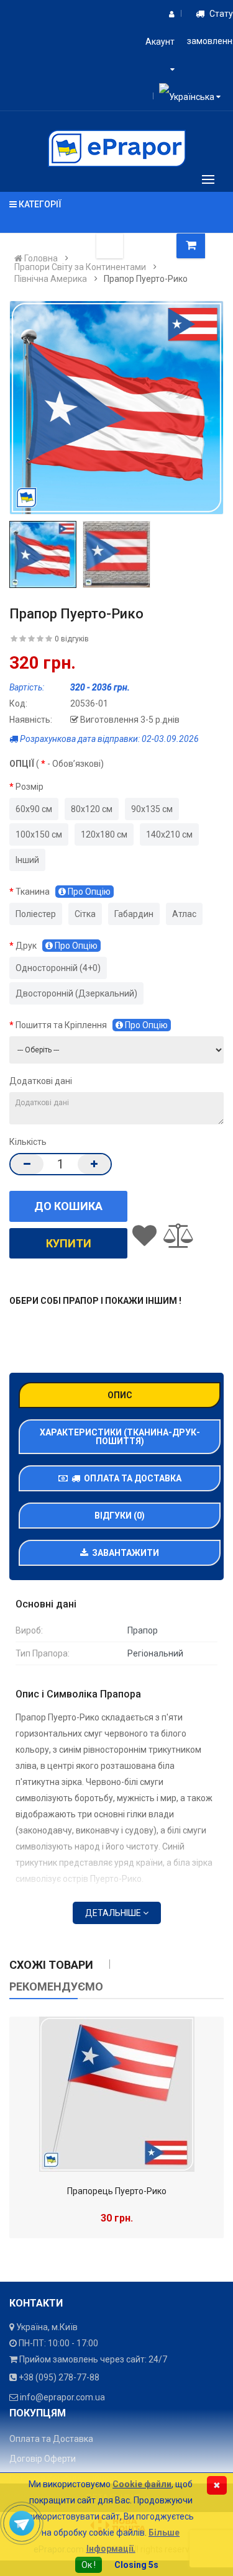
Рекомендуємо (56, 1986)
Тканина (63, 892)
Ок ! (89, 2565)
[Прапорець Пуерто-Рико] (117, 2094)
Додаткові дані (41, 1081)
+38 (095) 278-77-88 (59, 2377)
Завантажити (124, 1553)
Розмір (30, 787)
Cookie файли (142, 2484)
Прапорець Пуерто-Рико (117, 2191)
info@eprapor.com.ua (62, 2397)
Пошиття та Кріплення (92, 1025)
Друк (57, 946)
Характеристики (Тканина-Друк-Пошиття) (120, 1437)
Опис (120, 1395)
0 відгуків (72, 639)
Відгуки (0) (120, 1516)
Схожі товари (51, 1965)
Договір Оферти (43, 2459)
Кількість (28, 1142)
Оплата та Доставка (131, 1478)
